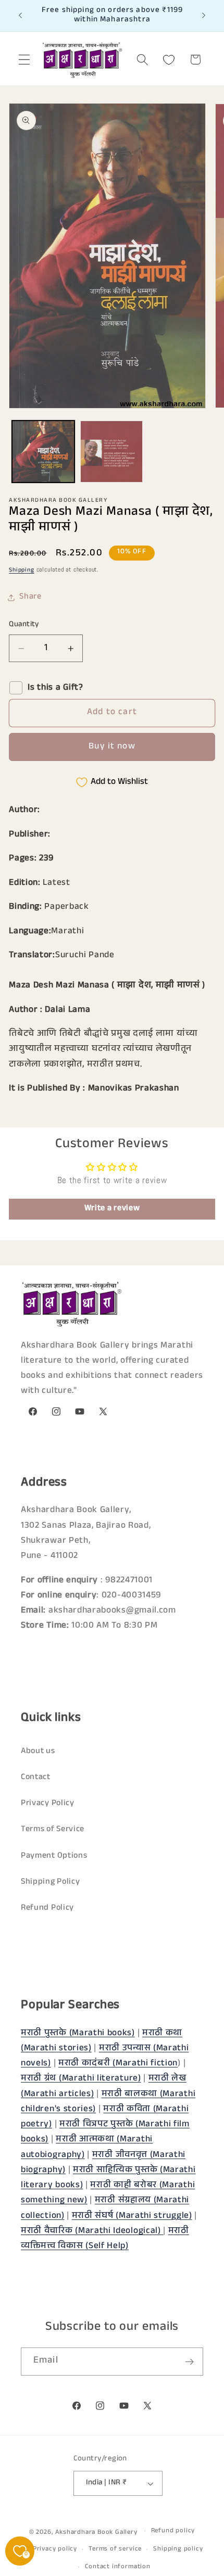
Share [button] (30, 597)
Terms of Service (53, 1830)
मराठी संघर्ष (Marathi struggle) (132, 2217)
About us (38, 1752)
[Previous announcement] (20, 16)
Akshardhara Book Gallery (96, 2532)
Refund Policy (47, 1908)
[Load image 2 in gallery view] (111, 452)
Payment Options (54, 1856)
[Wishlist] (169, 60)
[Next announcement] (204, 16)
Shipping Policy (50, 1882)
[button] (24, 60)
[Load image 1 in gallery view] (43, 452)
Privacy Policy (48, 1804)
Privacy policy (55, 2549)
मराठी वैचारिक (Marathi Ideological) (92, 2232)
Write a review (112, 1209)
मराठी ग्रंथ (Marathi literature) (81, 2079)
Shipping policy (178, 2549)
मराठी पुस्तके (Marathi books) (78, 2034)
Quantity (24, 625)
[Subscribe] (189, 2362)
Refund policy (173, 2531)
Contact (36, 1778)
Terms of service (115, 2549)
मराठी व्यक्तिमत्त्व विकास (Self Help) (105, 2239)
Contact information (117, 2567)
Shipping (21, 570)
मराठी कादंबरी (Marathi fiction (118, 2064)
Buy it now (112, 747)
